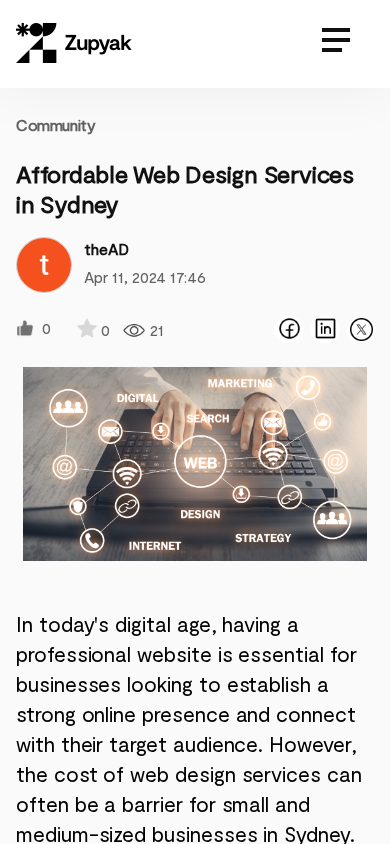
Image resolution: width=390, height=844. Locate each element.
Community (55, 124)
